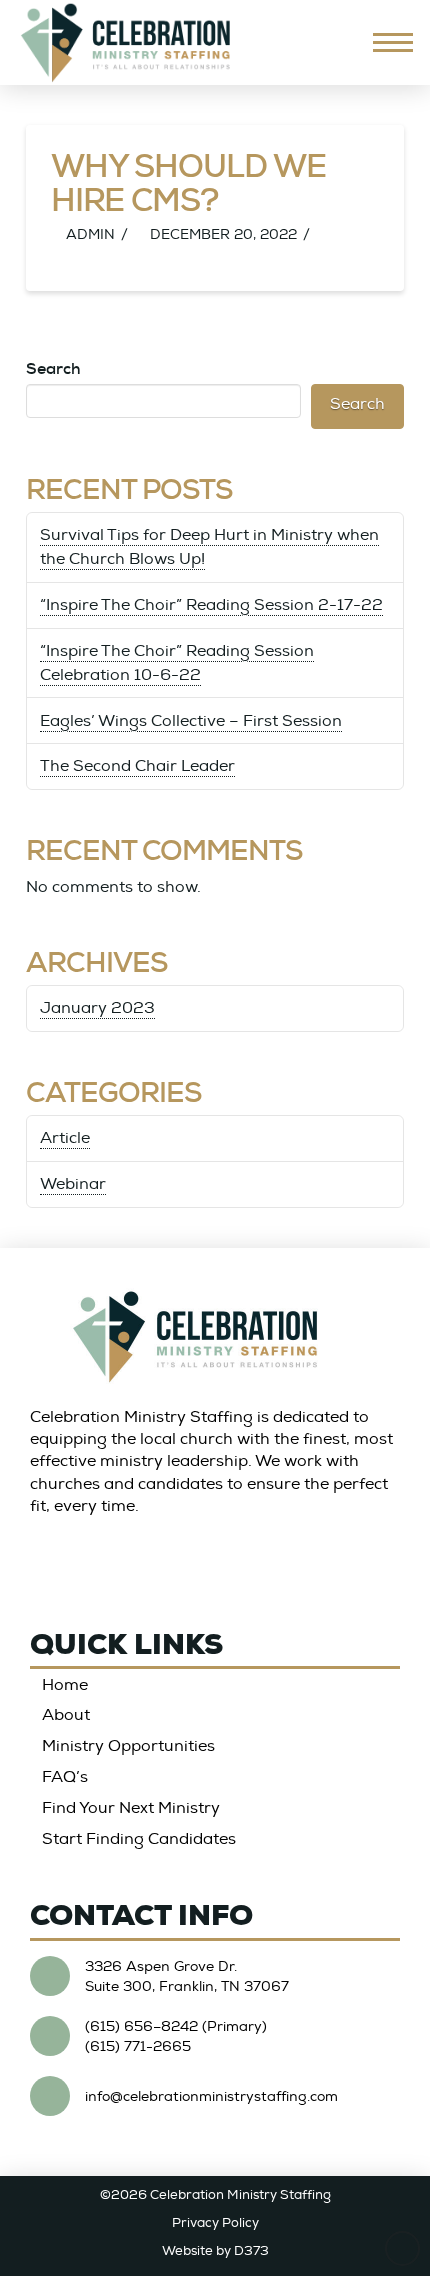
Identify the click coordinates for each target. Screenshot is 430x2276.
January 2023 (97, 1008)
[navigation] (392, 42)
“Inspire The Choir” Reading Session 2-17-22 (211, 605)
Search (53, 368)
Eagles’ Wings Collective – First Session (191, 721)
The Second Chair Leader (137, 766)
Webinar (73, 1184)
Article (65, 1138)
